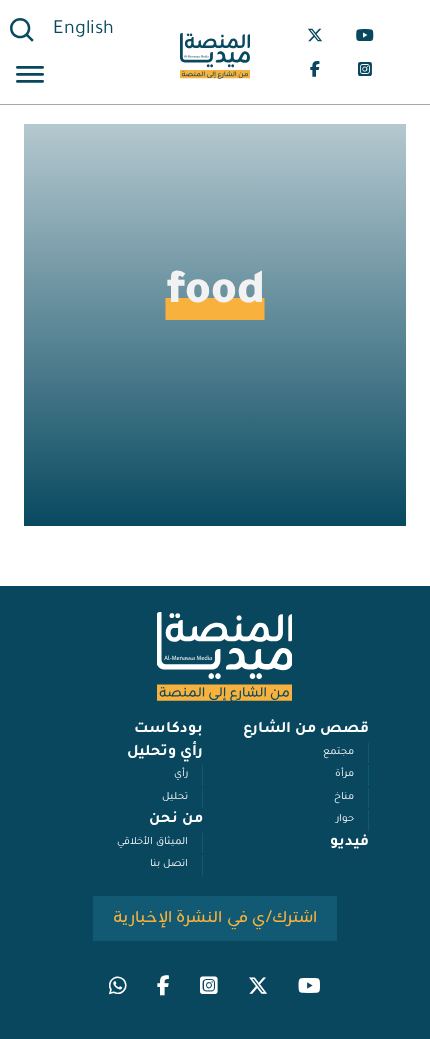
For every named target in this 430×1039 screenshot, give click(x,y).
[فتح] (30, 77)
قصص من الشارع (306, 730)
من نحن (176, 820)
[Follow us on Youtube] (365, 35)
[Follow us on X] (315, 35)
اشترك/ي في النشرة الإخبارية (215, 918)
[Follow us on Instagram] (365, 69)
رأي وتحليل (165, 753)
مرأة (344, 774)
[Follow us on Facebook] (315, 69)
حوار (345, 819)
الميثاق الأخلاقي (152, 842)
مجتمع (338, 752)
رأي (181, 774)
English (83, 30)
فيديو (349, 843)
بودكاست (168, 730)
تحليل (175, 797)
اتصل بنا (169, 864)
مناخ (344, 797)
